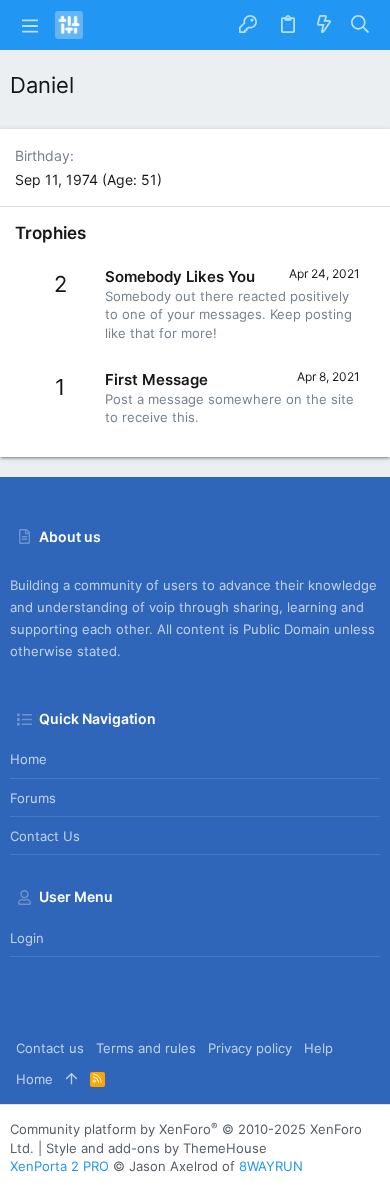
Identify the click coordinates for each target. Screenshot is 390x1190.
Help (318, 1048)
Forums (33, 798)
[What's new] (324, 25)
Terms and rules (146, 1048)
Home (28, 759)
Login (27, 938)
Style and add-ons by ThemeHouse (156, 1148)
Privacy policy (250, 1048)
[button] (30, 25)
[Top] (71, 1079)
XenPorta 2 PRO (59, 1166)
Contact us (45, 836)
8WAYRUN (271, 1166)
